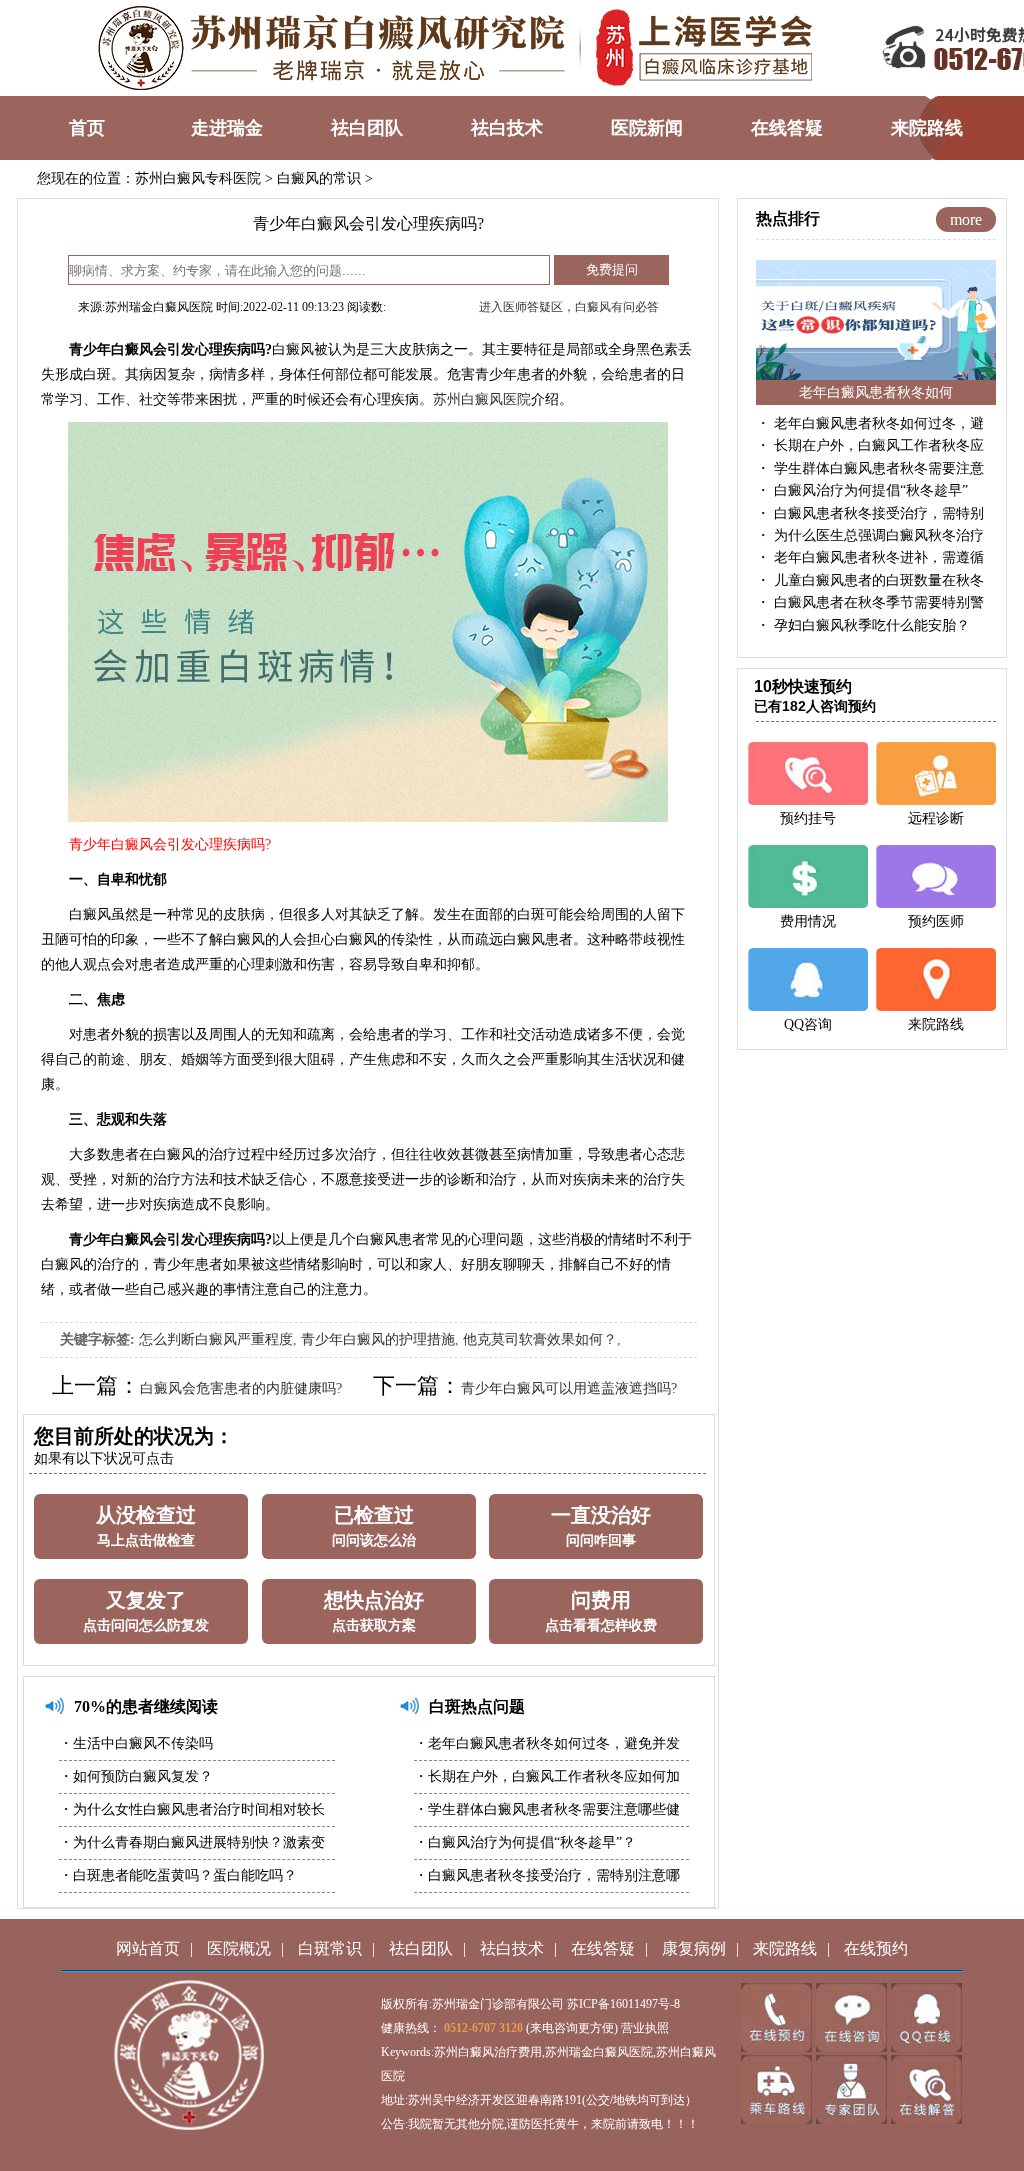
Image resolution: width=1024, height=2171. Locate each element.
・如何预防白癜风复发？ (136, 1776)
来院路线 (785, 1948)
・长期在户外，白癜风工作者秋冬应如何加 (547, 1776)
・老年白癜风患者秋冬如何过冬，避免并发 (547, 1743)
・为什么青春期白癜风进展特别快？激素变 (192, 1842)
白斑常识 (330, 1948)
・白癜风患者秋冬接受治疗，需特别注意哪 (547, 1875)
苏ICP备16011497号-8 (623, 2004)
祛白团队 (421, 1948)
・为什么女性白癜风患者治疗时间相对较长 (192, 1809)
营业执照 (645, 2028)
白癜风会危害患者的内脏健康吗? (241, 1388)
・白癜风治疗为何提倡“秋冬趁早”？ (525, 1842)
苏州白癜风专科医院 (198, 178)
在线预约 (876, 1948)
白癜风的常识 (319, 178)
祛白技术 (512, 1948)
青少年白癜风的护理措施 (378, 1339)
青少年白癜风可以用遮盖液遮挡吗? (569, 1388)
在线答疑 (603, 1948)
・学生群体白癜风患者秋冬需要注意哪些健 (547, 1809)
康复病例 (694, 1948)
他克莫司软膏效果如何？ (540, 1339)
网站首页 (148, 1948)
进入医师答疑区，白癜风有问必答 (569, 307)
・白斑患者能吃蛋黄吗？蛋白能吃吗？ (178, 1875)
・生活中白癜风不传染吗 (136, 1743)
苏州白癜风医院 (482, 399)
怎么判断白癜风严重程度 (216, 1339)
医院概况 (239, 1948)
